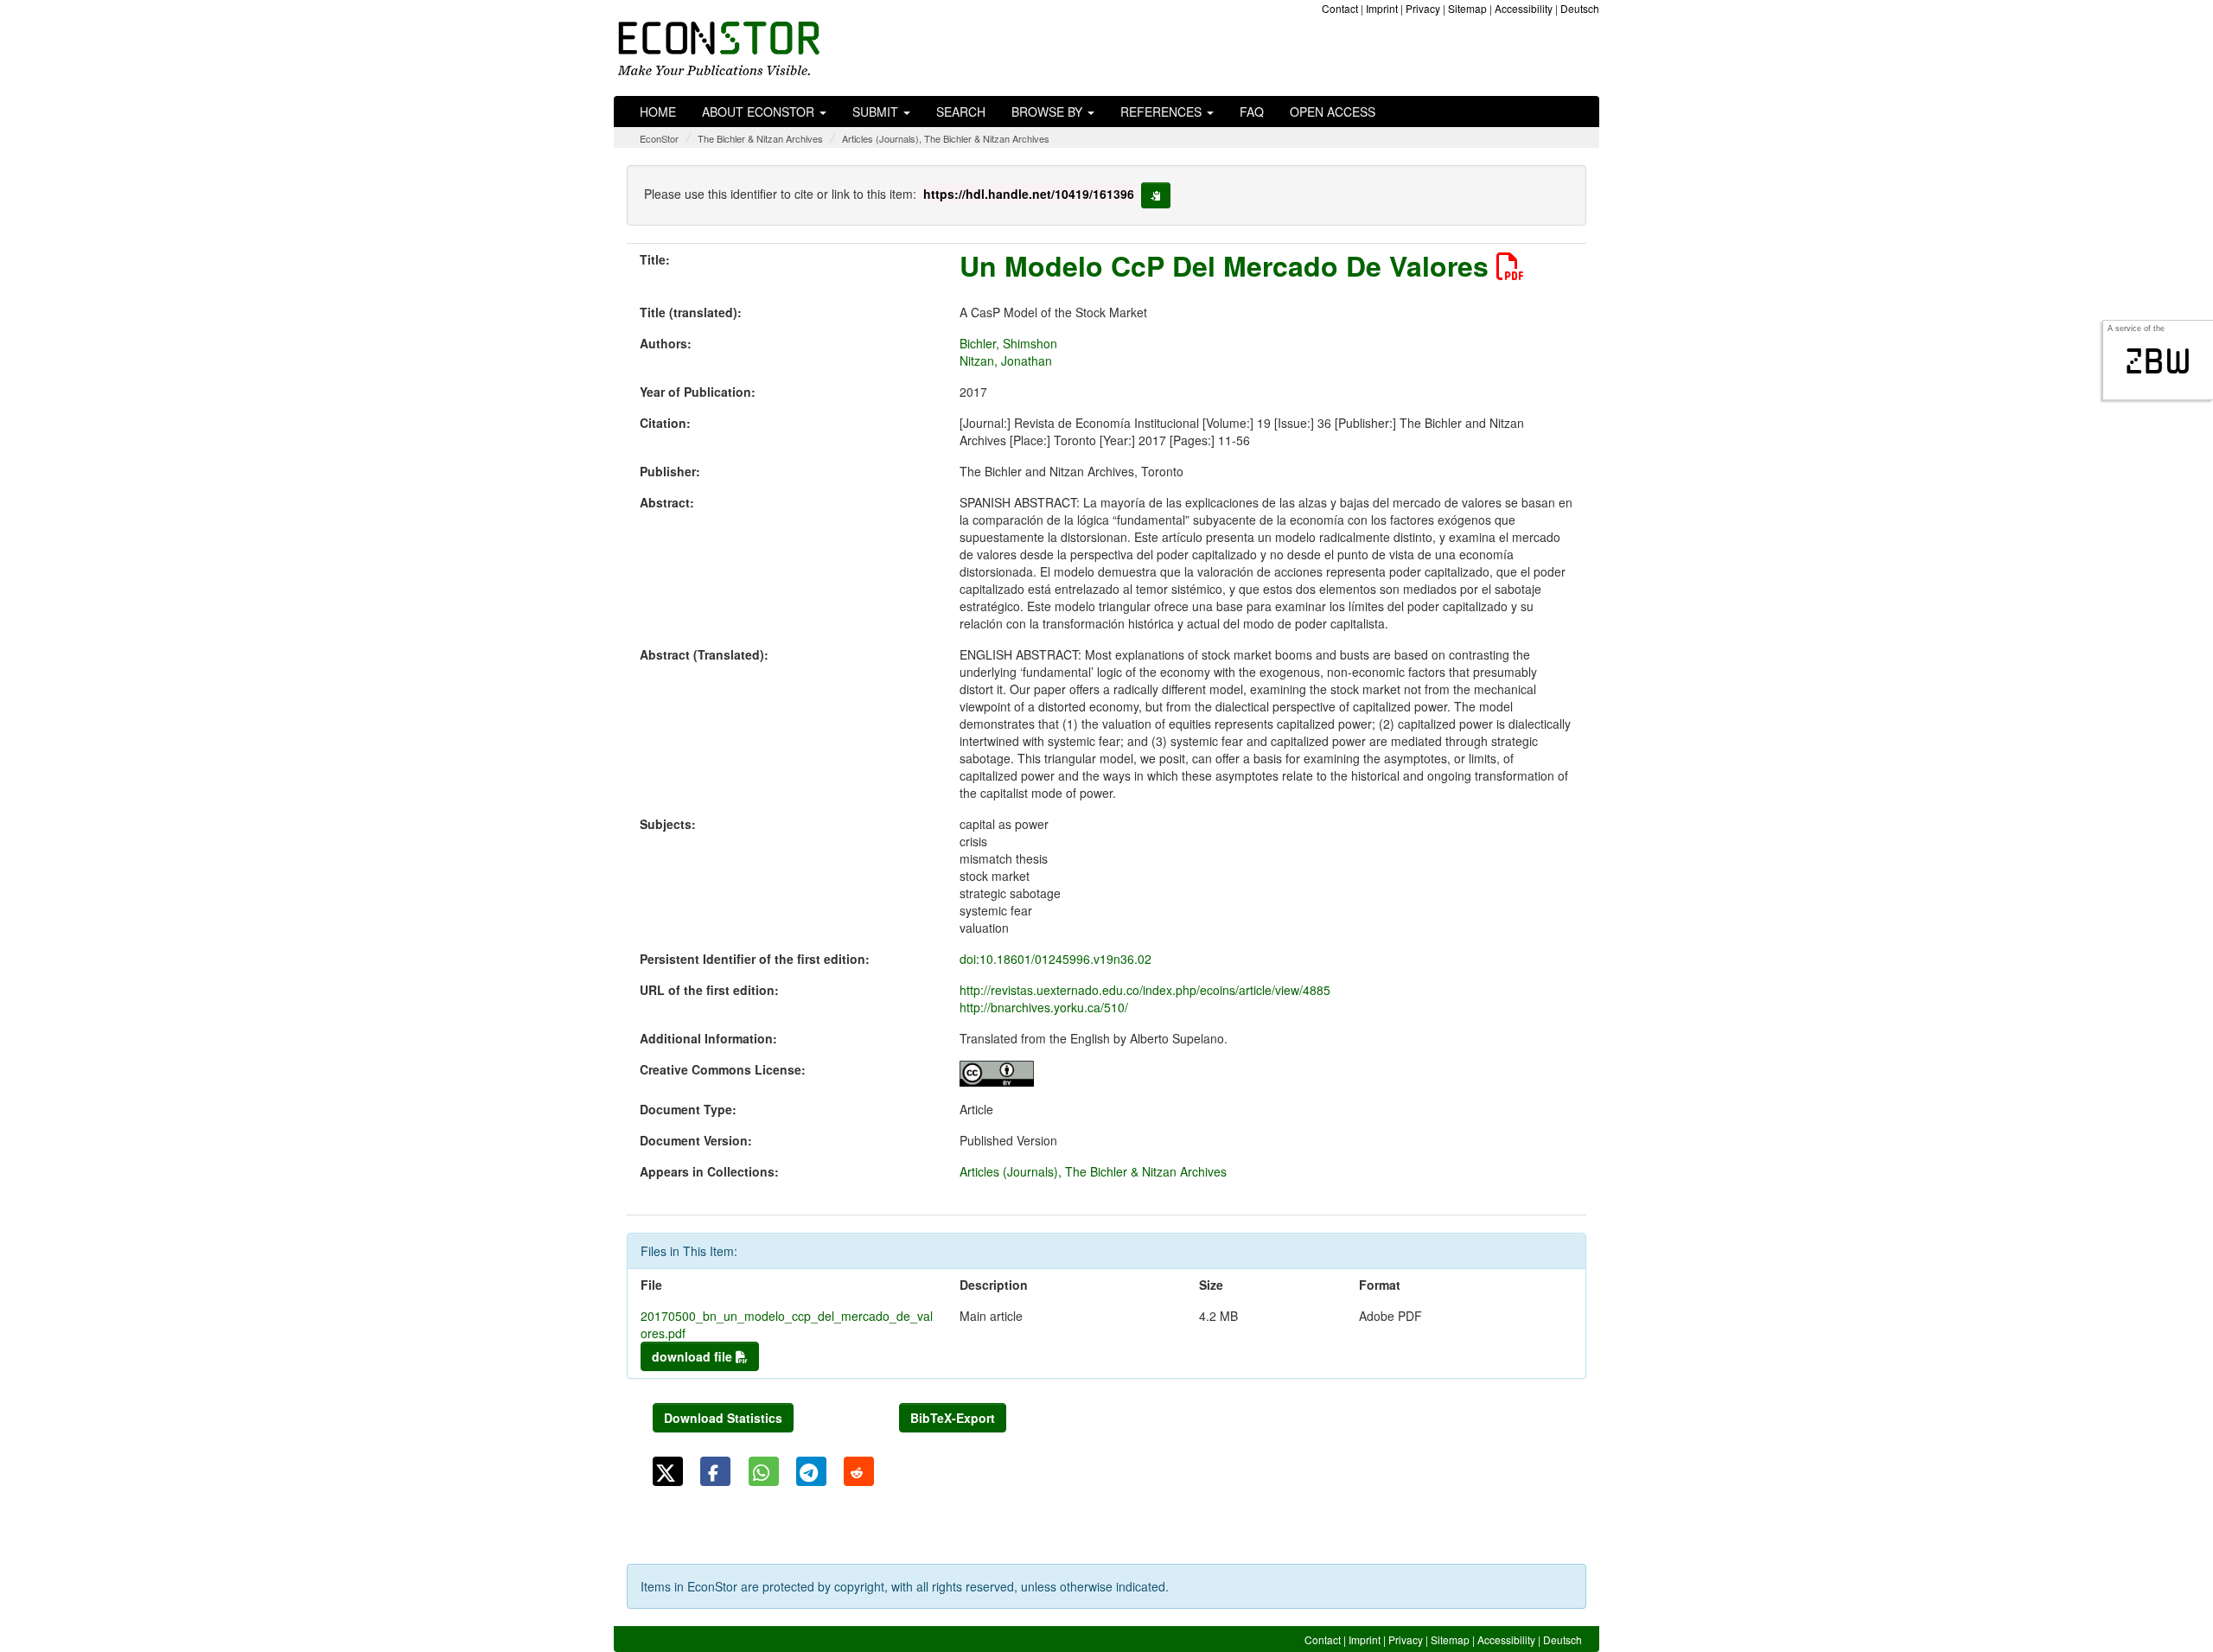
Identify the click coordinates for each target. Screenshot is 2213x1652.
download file (694, 1356)
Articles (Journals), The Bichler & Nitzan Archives (946, 138)
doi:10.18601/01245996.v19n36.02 (1055, 959)
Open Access (1333, 112)
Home (658, 112)
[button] (668, 1471)
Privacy (1423, 8)
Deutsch (1580, 8)
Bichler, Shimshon (1008, 343)
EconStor (659, 138)
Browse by (1049, 112)
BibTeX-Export (953, 1418)
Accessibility (1524, 8)
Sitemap (1467, 8)
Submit (877, 112)
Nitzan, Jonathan (1006, 360)
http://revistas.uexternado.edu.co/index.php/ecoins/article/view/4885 (1145, 990)
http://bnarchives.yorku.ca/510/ (1044, 1007)
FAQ (1252, 112)
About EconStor (760, 112)
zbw (2158, 361)
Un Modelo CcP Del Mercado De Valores (1228, 265)
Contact (1340, 8)
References (1163, 112)
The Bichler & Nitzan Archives (760, 138)
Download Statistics (723, 1418)
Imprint (1382, 8)
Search (961, 112)
